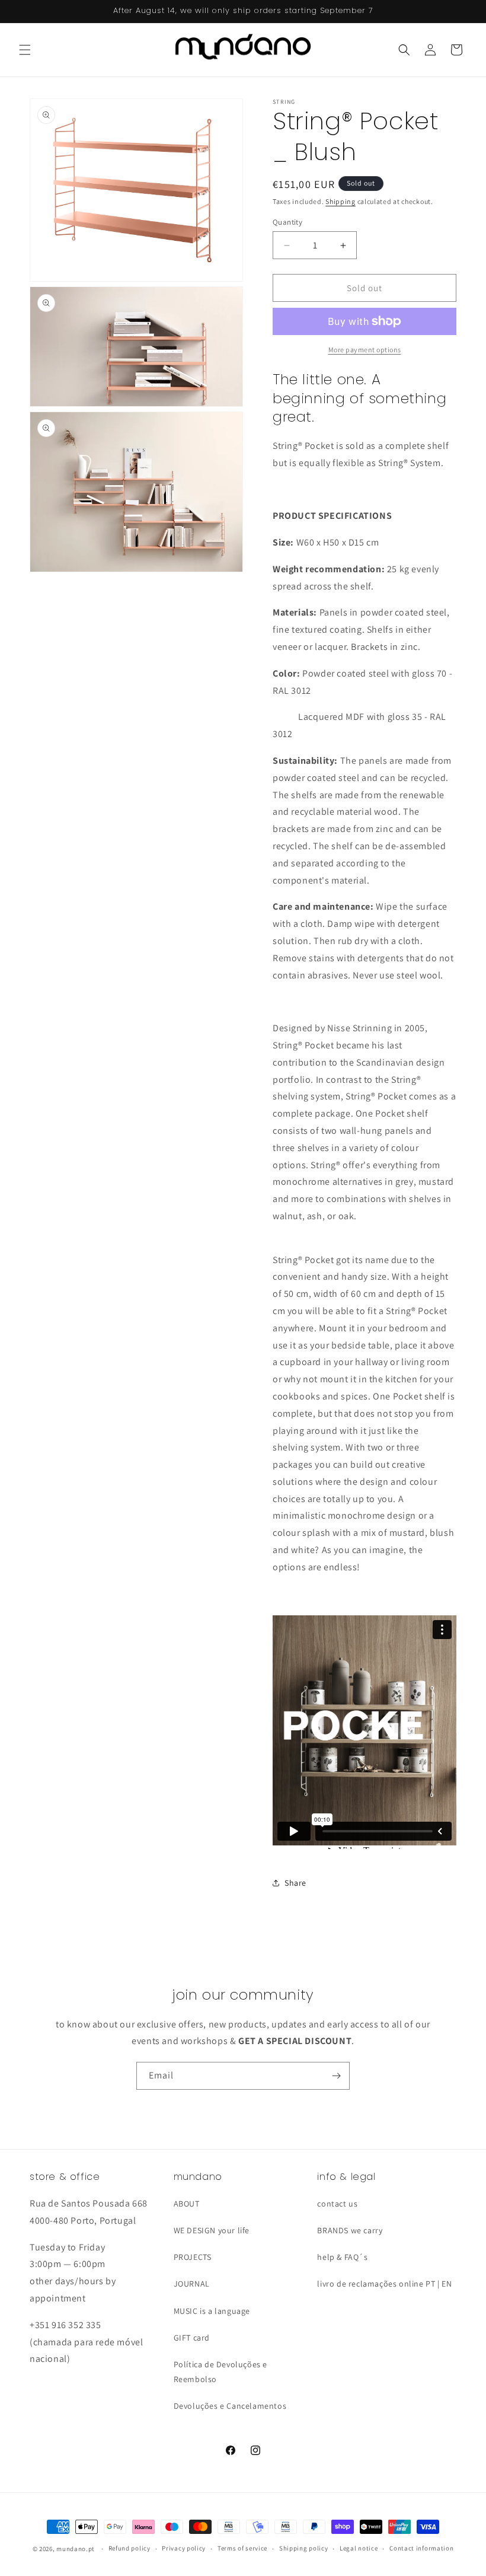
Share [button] (295, 1883)
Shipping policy (304, 2548)
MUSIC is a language (212, 2311)
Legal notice (359, 2548)
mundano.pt (76, 2549)
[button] (25, 50)
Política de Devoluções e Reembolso (220, 2372)
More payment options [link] (365, 350)
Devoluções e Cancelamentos (230, 2406)
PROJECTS (193, 2257)
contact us (337, 2204)
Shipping (340, 201)
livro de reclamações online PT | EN (384, 2284)
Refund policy (130, 2548)
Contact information (421, 2548)
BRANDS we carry (350, 2230)
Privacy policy (184, 2548)
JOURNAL (192, 2284)
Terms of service (242, 2548)
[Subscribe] (336, 2076)
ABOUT (187, 2204)
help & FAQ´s (342, 2257)
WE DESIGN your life (212, 2230)
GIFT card (192, 2338)
